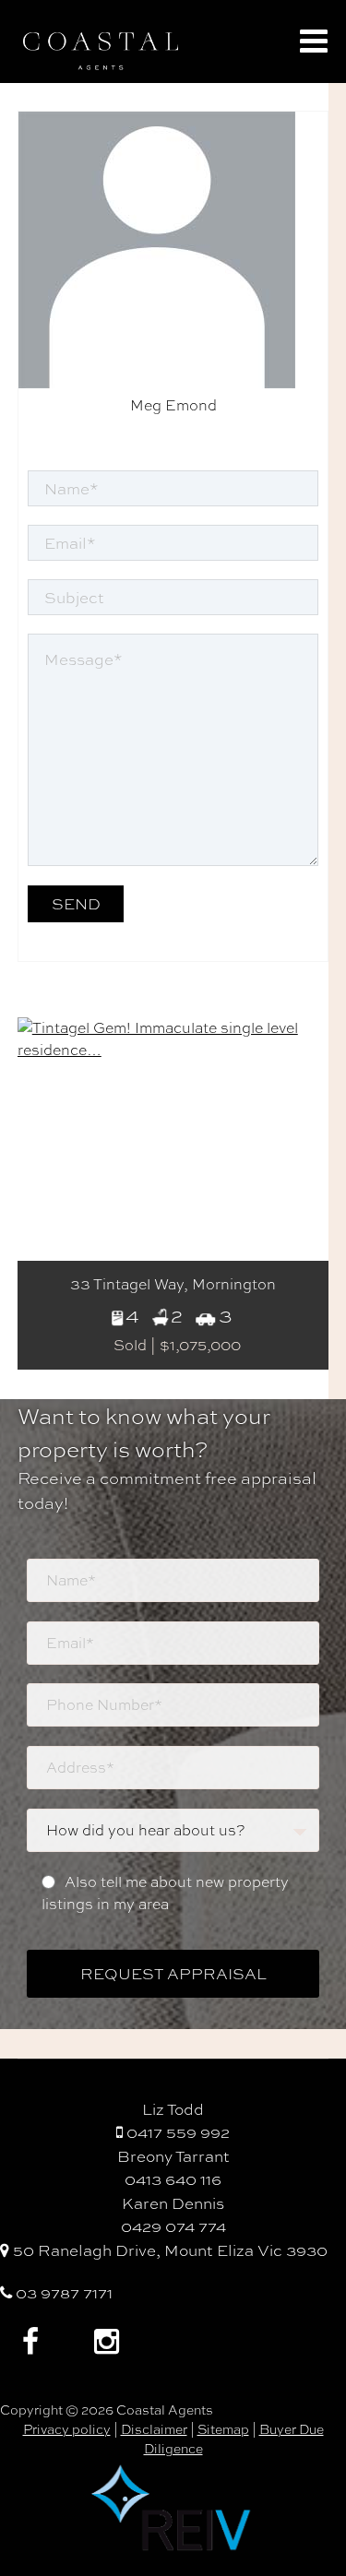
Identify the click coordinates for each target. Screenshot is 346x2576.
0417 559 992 (176, 2132)
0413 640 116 (173, 2179)
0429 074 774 (173, 2226)
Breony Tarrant (173, 2156)
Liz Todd (173, 2109)
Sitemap (223, 2429)
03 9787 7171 (62, 2292)
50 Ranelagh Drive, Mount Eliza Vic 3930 (168, 2250)
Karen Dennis (173, 2203)
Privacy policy (67, 2429)
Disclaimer (154, 2429)
